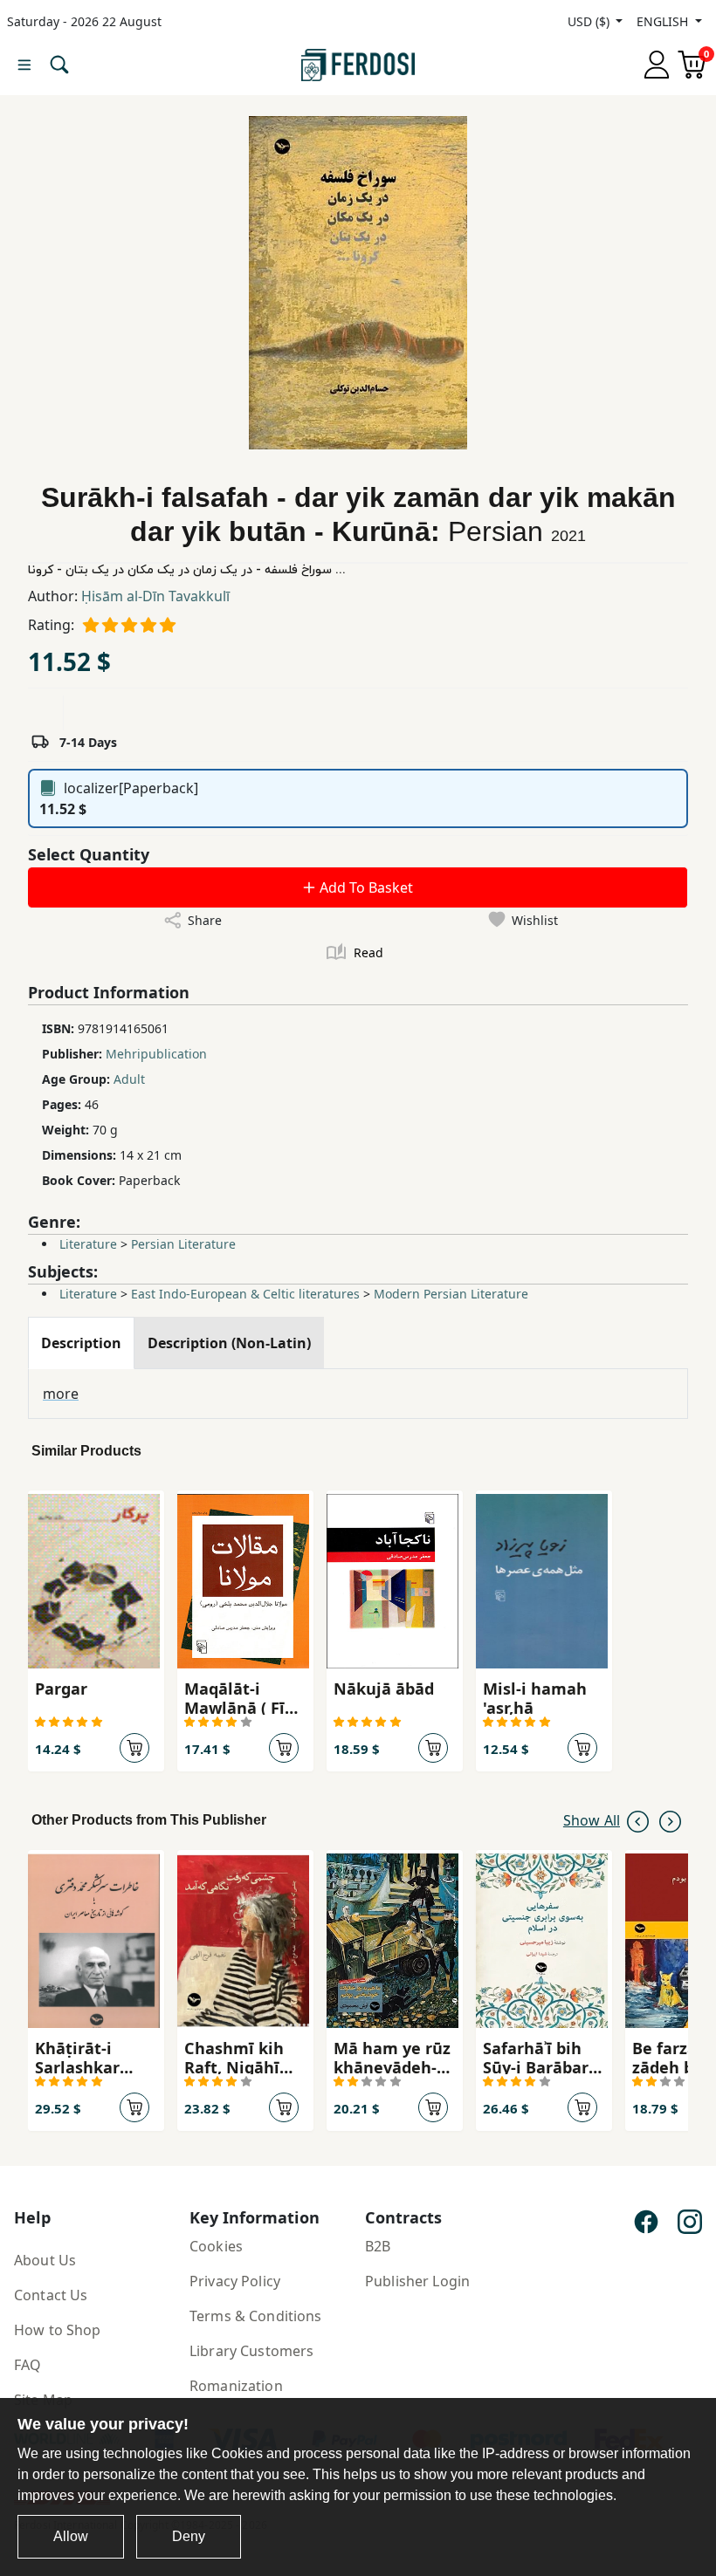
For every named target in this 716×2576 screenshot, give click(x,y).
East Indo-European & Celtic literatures (245, 1294)
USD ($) (590, 21)
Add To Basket (365, 887)
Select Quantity (89, 854)
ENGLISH (664, 21)
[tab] (81, 1343)
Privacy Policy (235, 2281)
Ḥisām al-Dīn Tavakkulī (155, 596)
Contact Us (51, 2295)
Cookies (216, 2246)
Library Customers (251, 2351)
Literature (88, 1244)
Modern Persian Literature (451, 1294)
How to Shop (58, 2330)
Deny (189, 2536)
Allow (71, 2536)
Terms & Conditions (256, 2316)
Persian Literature (183, 1244)
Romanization (236, 2386)
